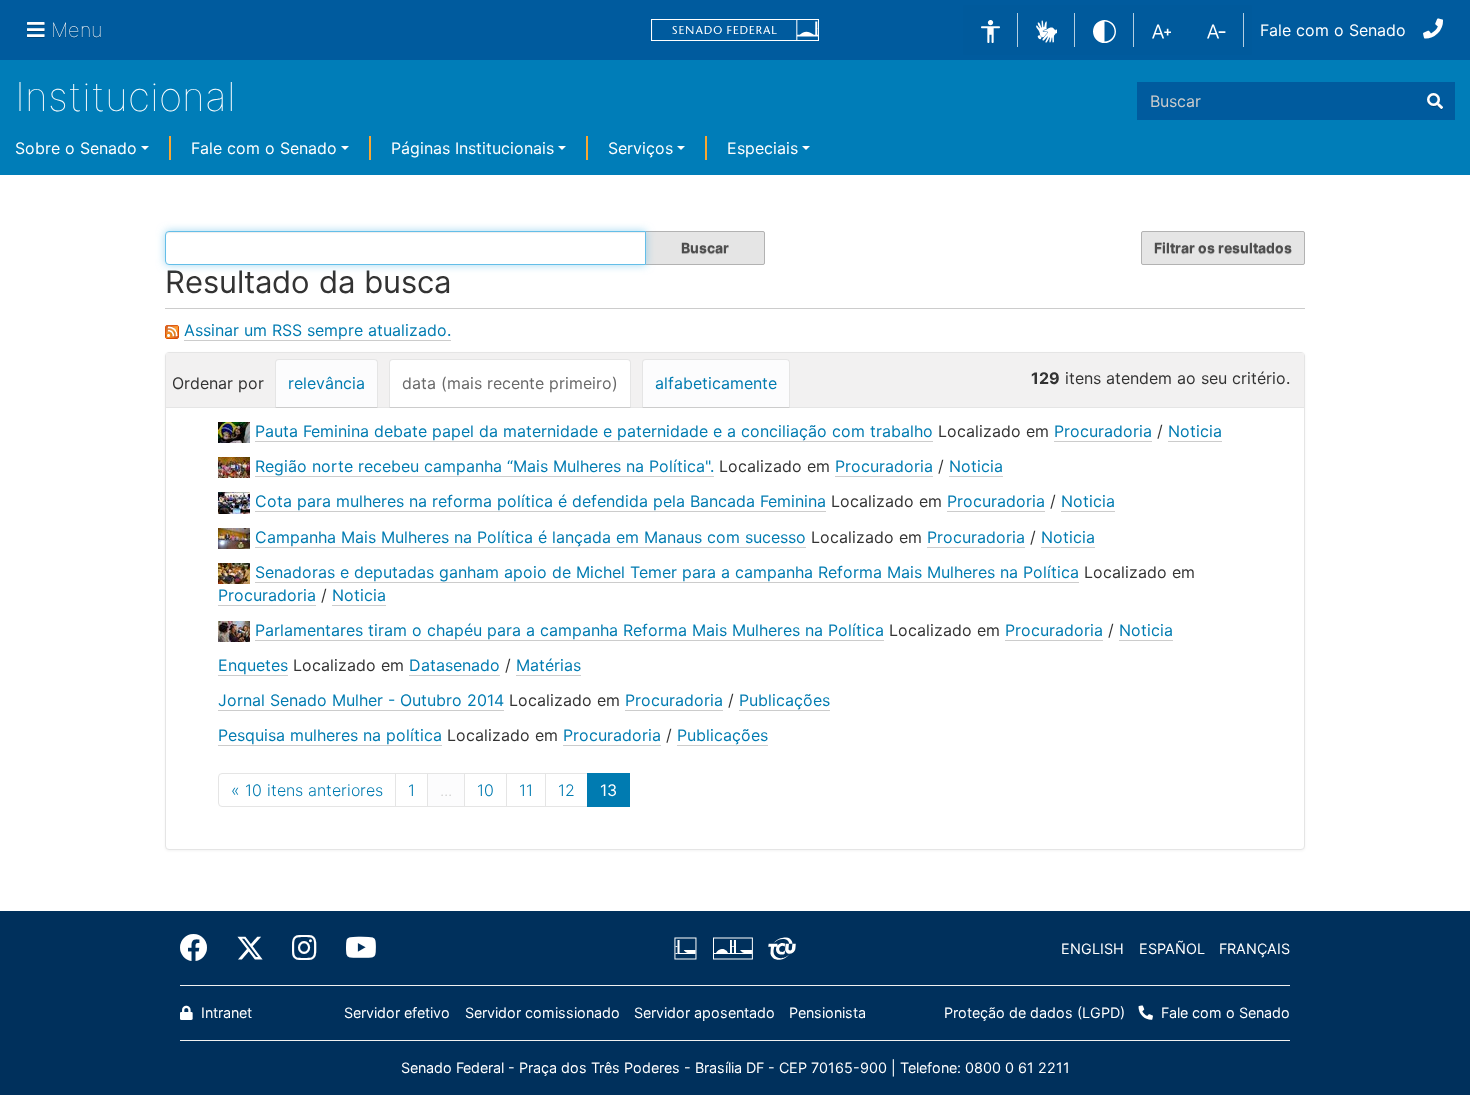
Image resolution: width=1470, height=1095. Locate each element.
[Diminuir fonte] (1216, 30)
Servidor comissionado (542, 1012)
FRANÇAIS (1254, 948)
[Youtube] (354, 948)
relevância (326, 383)
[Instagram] (304, 948)
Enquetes (253, 665)
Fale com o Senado (1333, 30)
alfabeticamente (716, 383)
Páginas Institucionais (472, 148)
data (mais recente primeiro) (510, 383)
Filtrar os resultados (1223, 247)
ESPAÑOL (1172, 948)
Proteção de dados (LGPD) (1034, 1012)
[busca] (1435, 101)
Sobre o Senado (76, 148)
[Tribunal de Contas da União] (778, 949)
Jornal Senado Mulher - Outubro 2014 (361, 700)
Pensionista (827, 1012)
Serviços (640, 148)
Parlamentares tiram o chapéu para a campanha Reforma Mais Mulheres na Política (569, 630)
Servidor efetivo (397, 1012)
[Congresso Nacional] (732, 949)
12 (566, 790)
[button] (1046, 29)
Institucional (125, 96)
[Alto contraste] (1104, 29)
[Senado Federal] (735, 30)
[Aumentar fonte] (1161, 30)
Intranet (224, 1012)
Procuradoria (1103, 431)
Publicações (784, 700)
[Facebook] (201, 948)
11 (526, 790)
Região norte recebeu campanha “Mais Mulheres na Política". (484, 466)
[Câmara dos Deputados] (689, 949)
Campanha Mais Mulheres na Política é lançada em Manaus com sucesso (530, 537)
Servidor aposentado (704, 1012)
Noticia (1195, 431)
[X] (250, 948)
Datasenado (454, 665)
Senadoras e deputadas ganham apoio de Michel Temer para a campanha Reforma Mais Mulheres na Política (667, 572)
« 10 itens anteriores (307, 790)
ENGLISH (1092, 948)
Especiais (762, 148)
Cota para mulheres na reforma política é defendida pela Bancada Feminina (540, 501)
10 (485, 790)
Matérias (548, 665)
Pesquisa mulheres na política (330, 735)
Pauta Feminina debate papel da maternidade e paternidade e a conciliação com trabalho (594, 431)
